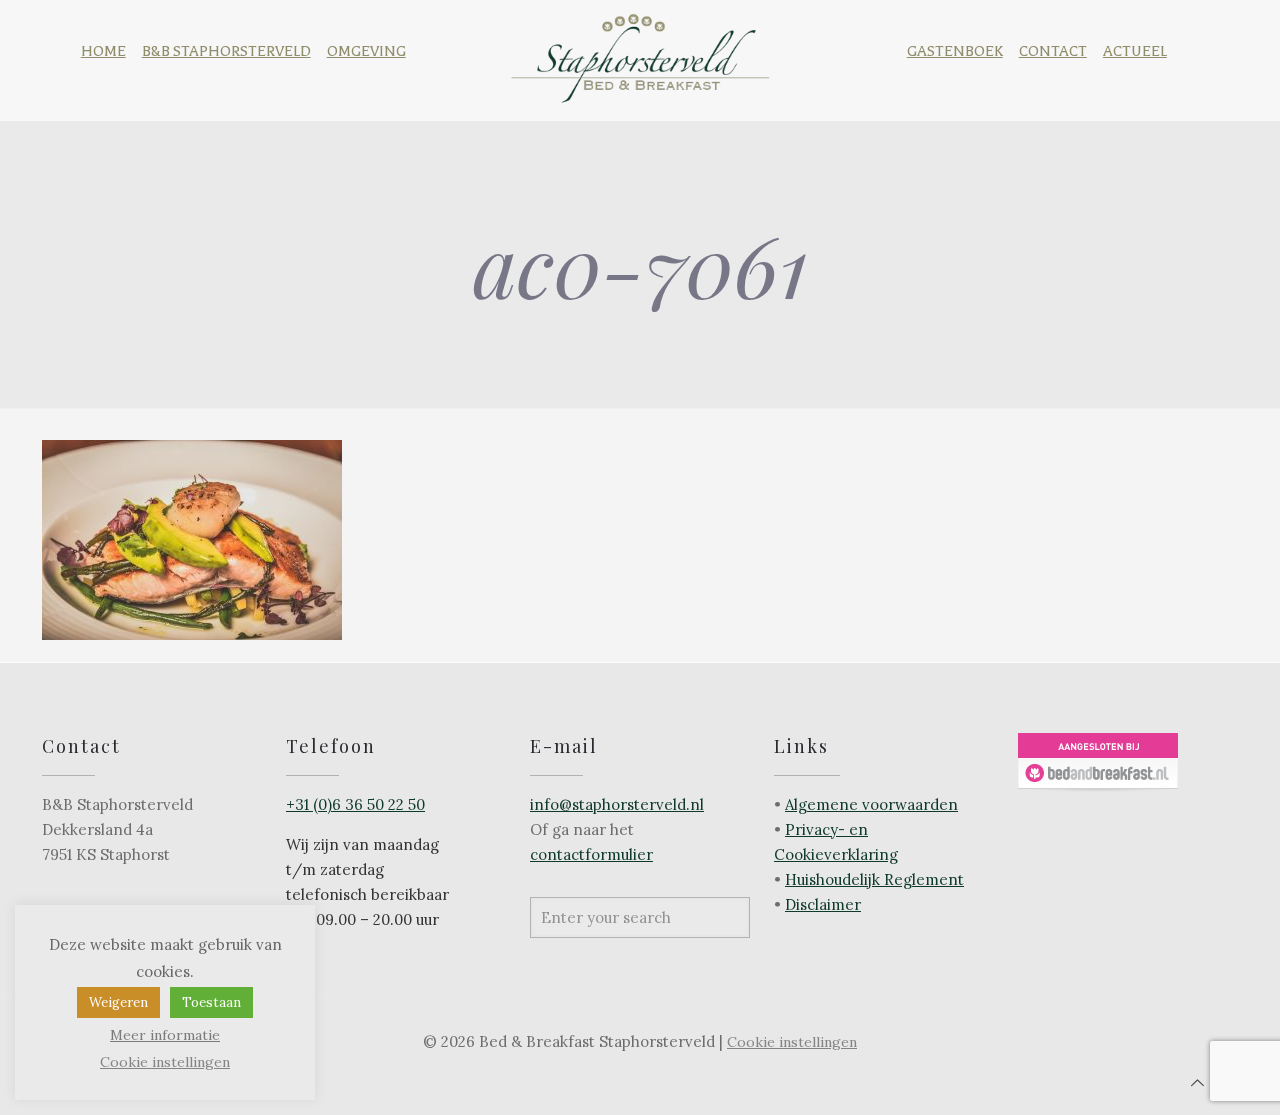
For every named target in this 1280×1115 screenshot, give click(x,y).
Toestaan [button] (211, 1002)
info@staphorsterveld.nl (617, 804)
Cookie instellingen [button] (792, 1042)
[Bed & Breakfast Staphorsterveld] (639, 52)
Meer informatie (165, 1035)
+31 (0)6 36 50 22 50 (355, 804)
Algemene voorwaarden (871, 804)
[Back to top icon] (1197, 1082)
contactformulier (591, 854)
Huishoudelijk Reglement (874, 879)
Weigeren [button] (118, 1002)
